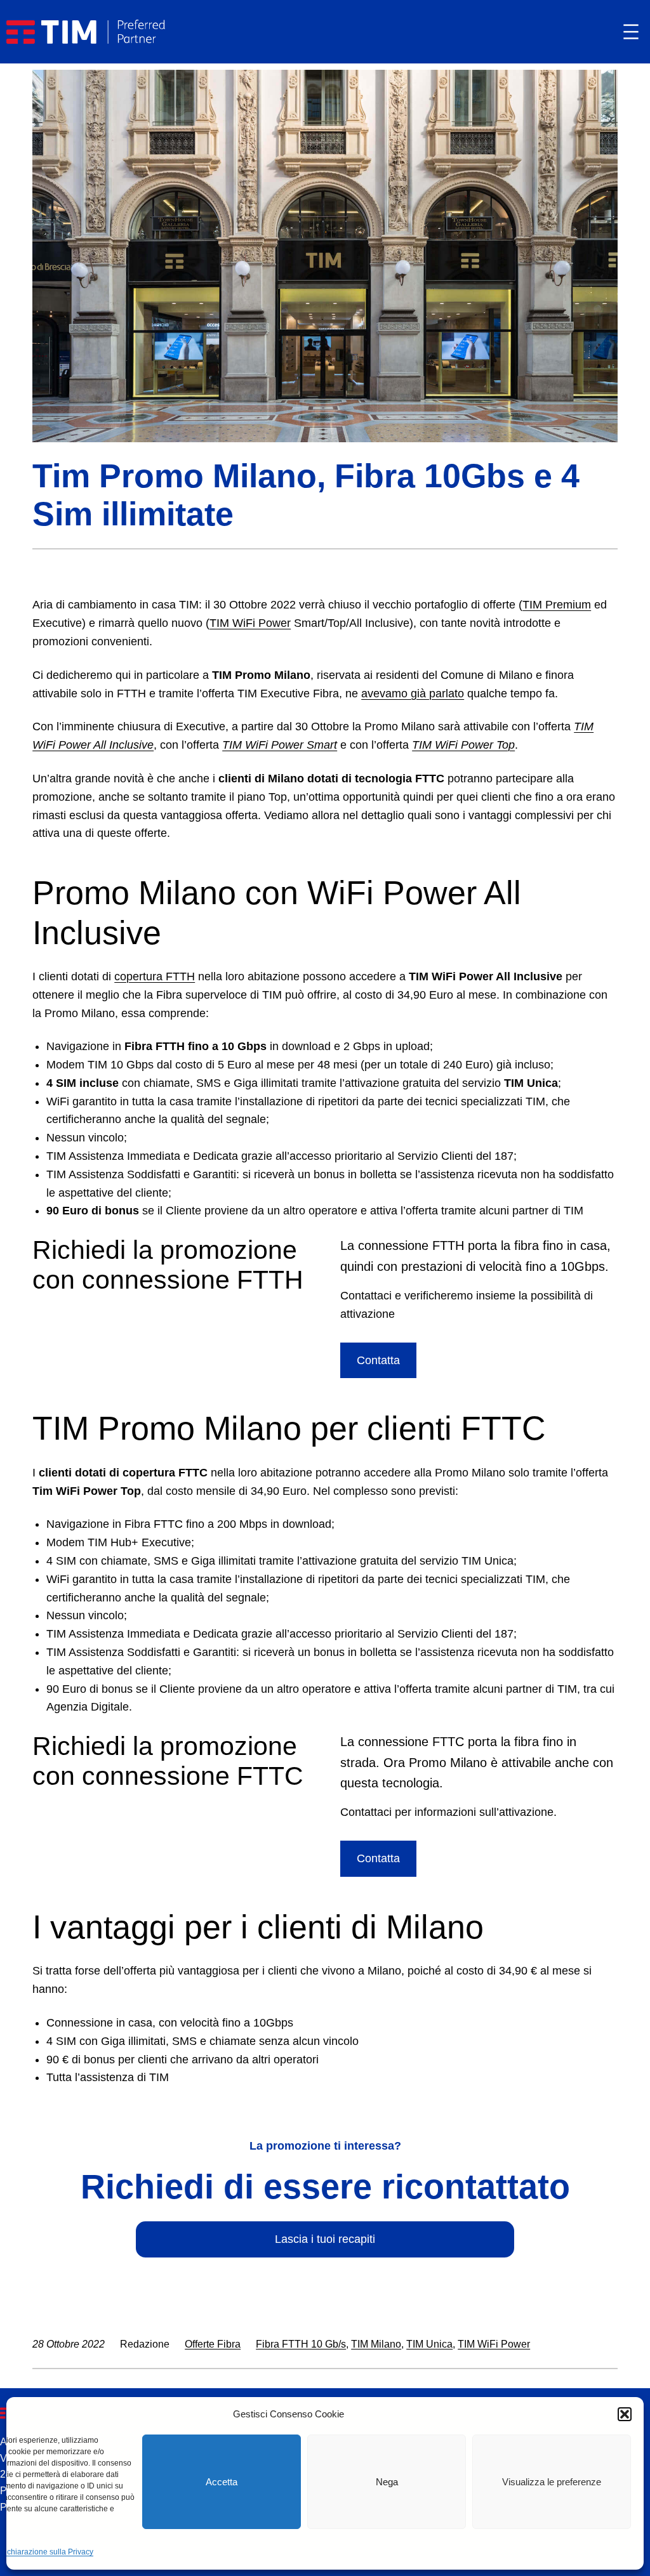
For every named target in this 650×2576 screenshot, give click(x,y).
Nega (387, 2482)
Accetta (222, 2482)
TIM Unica (429, 2344)
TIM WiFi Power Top (463, 745)
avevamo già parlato (413, 693)
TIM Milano (376, 2344)
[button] (625, 2414)
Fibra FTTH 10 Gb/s (301, 2344)
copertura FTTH (155, 976)
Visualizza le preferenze (552, 2482)
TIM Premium (557, 605)
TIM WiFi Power (250, 623)
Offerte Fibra (213, 2344)
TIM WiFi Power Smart (280, 745)
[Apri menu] (631, 32)
